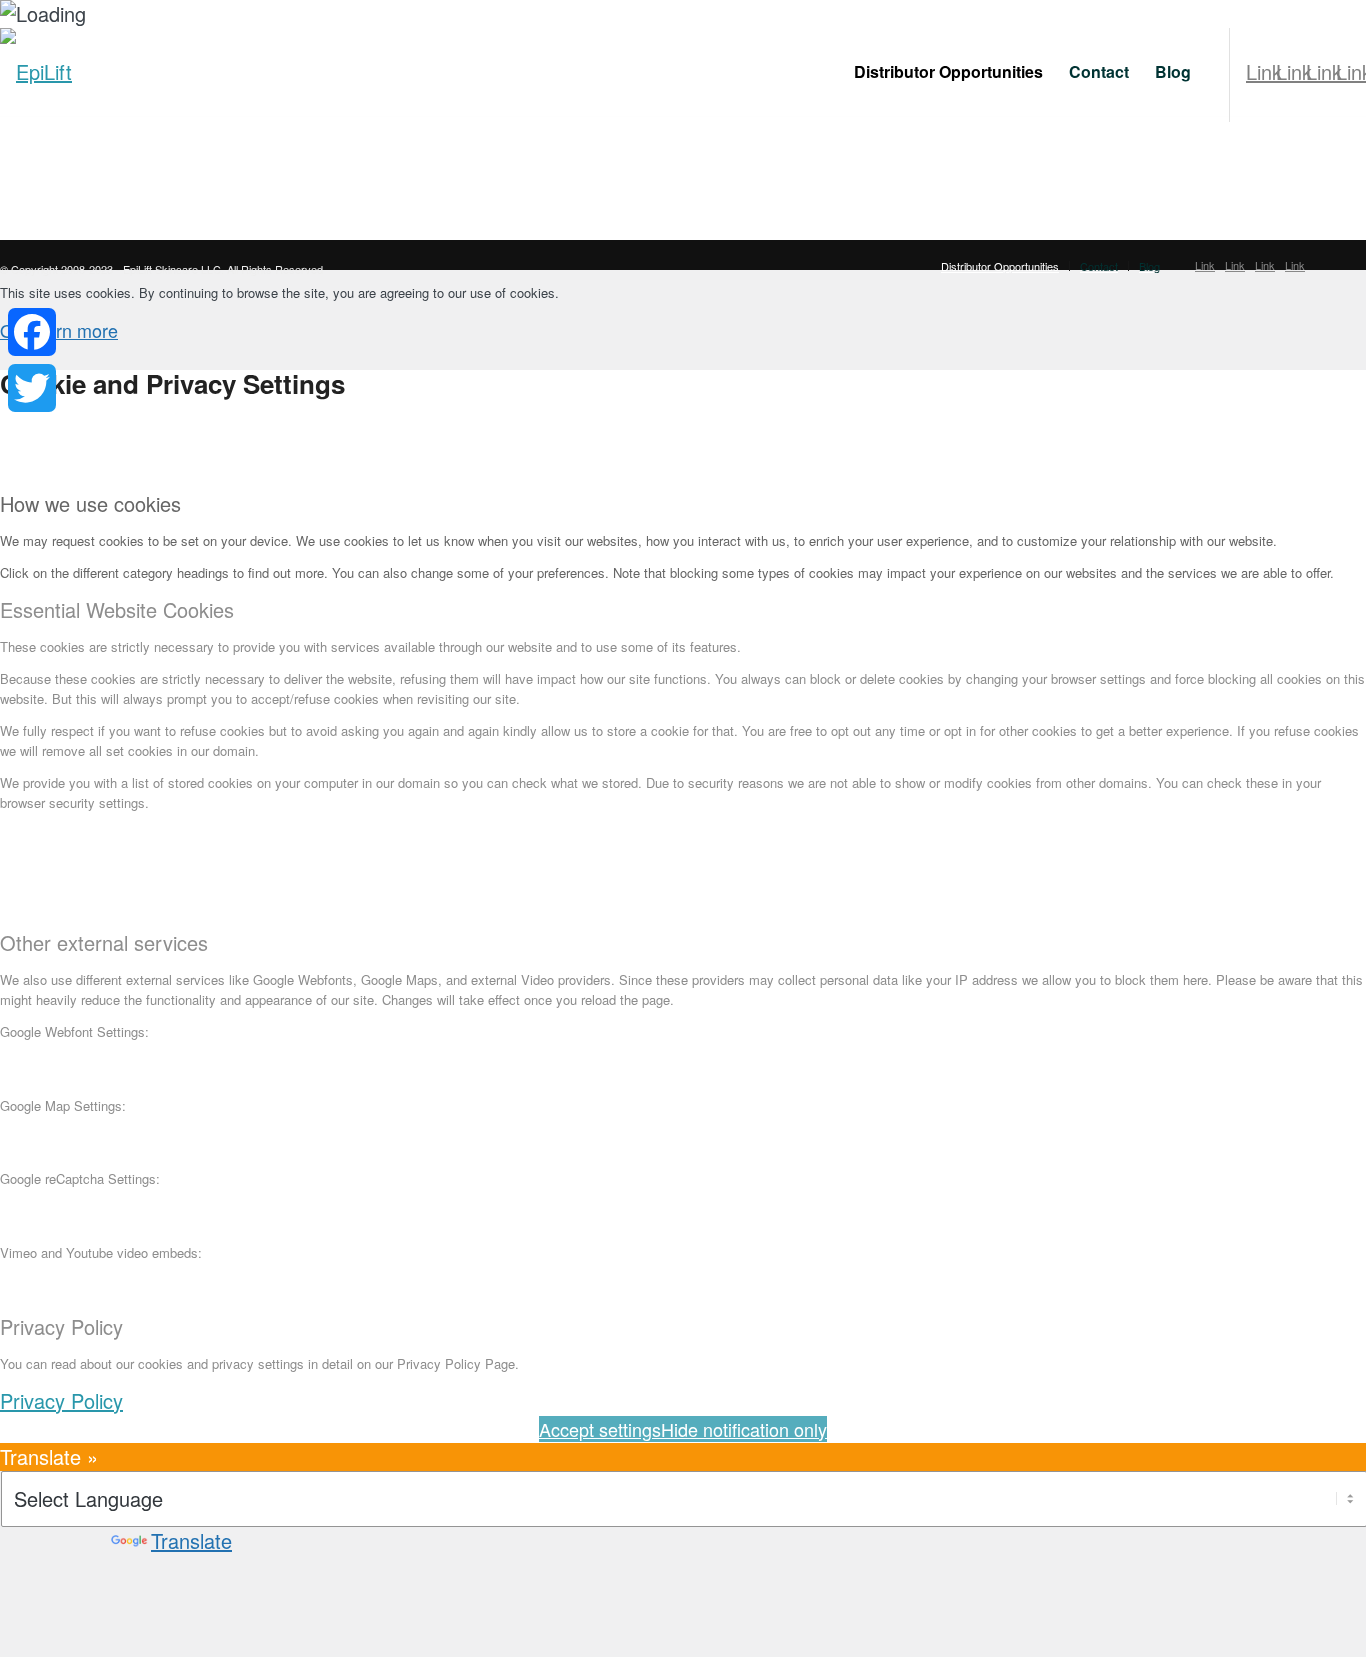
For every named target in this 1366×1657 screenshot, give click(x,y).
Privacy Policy (61, 1400)
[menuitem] (948, 72)
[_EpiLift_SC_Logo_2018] (36, 72)
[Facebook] (32, 332)
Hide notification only (744, 1429)
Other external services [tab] (104, 943)
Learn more (72, 330)
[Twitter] (32, 388)
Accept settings (600, 1429)
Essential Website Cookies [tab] (117, 610)
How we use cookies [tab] (90, 504)
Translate (191, 1540)
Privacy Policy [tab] (61, 1327)
